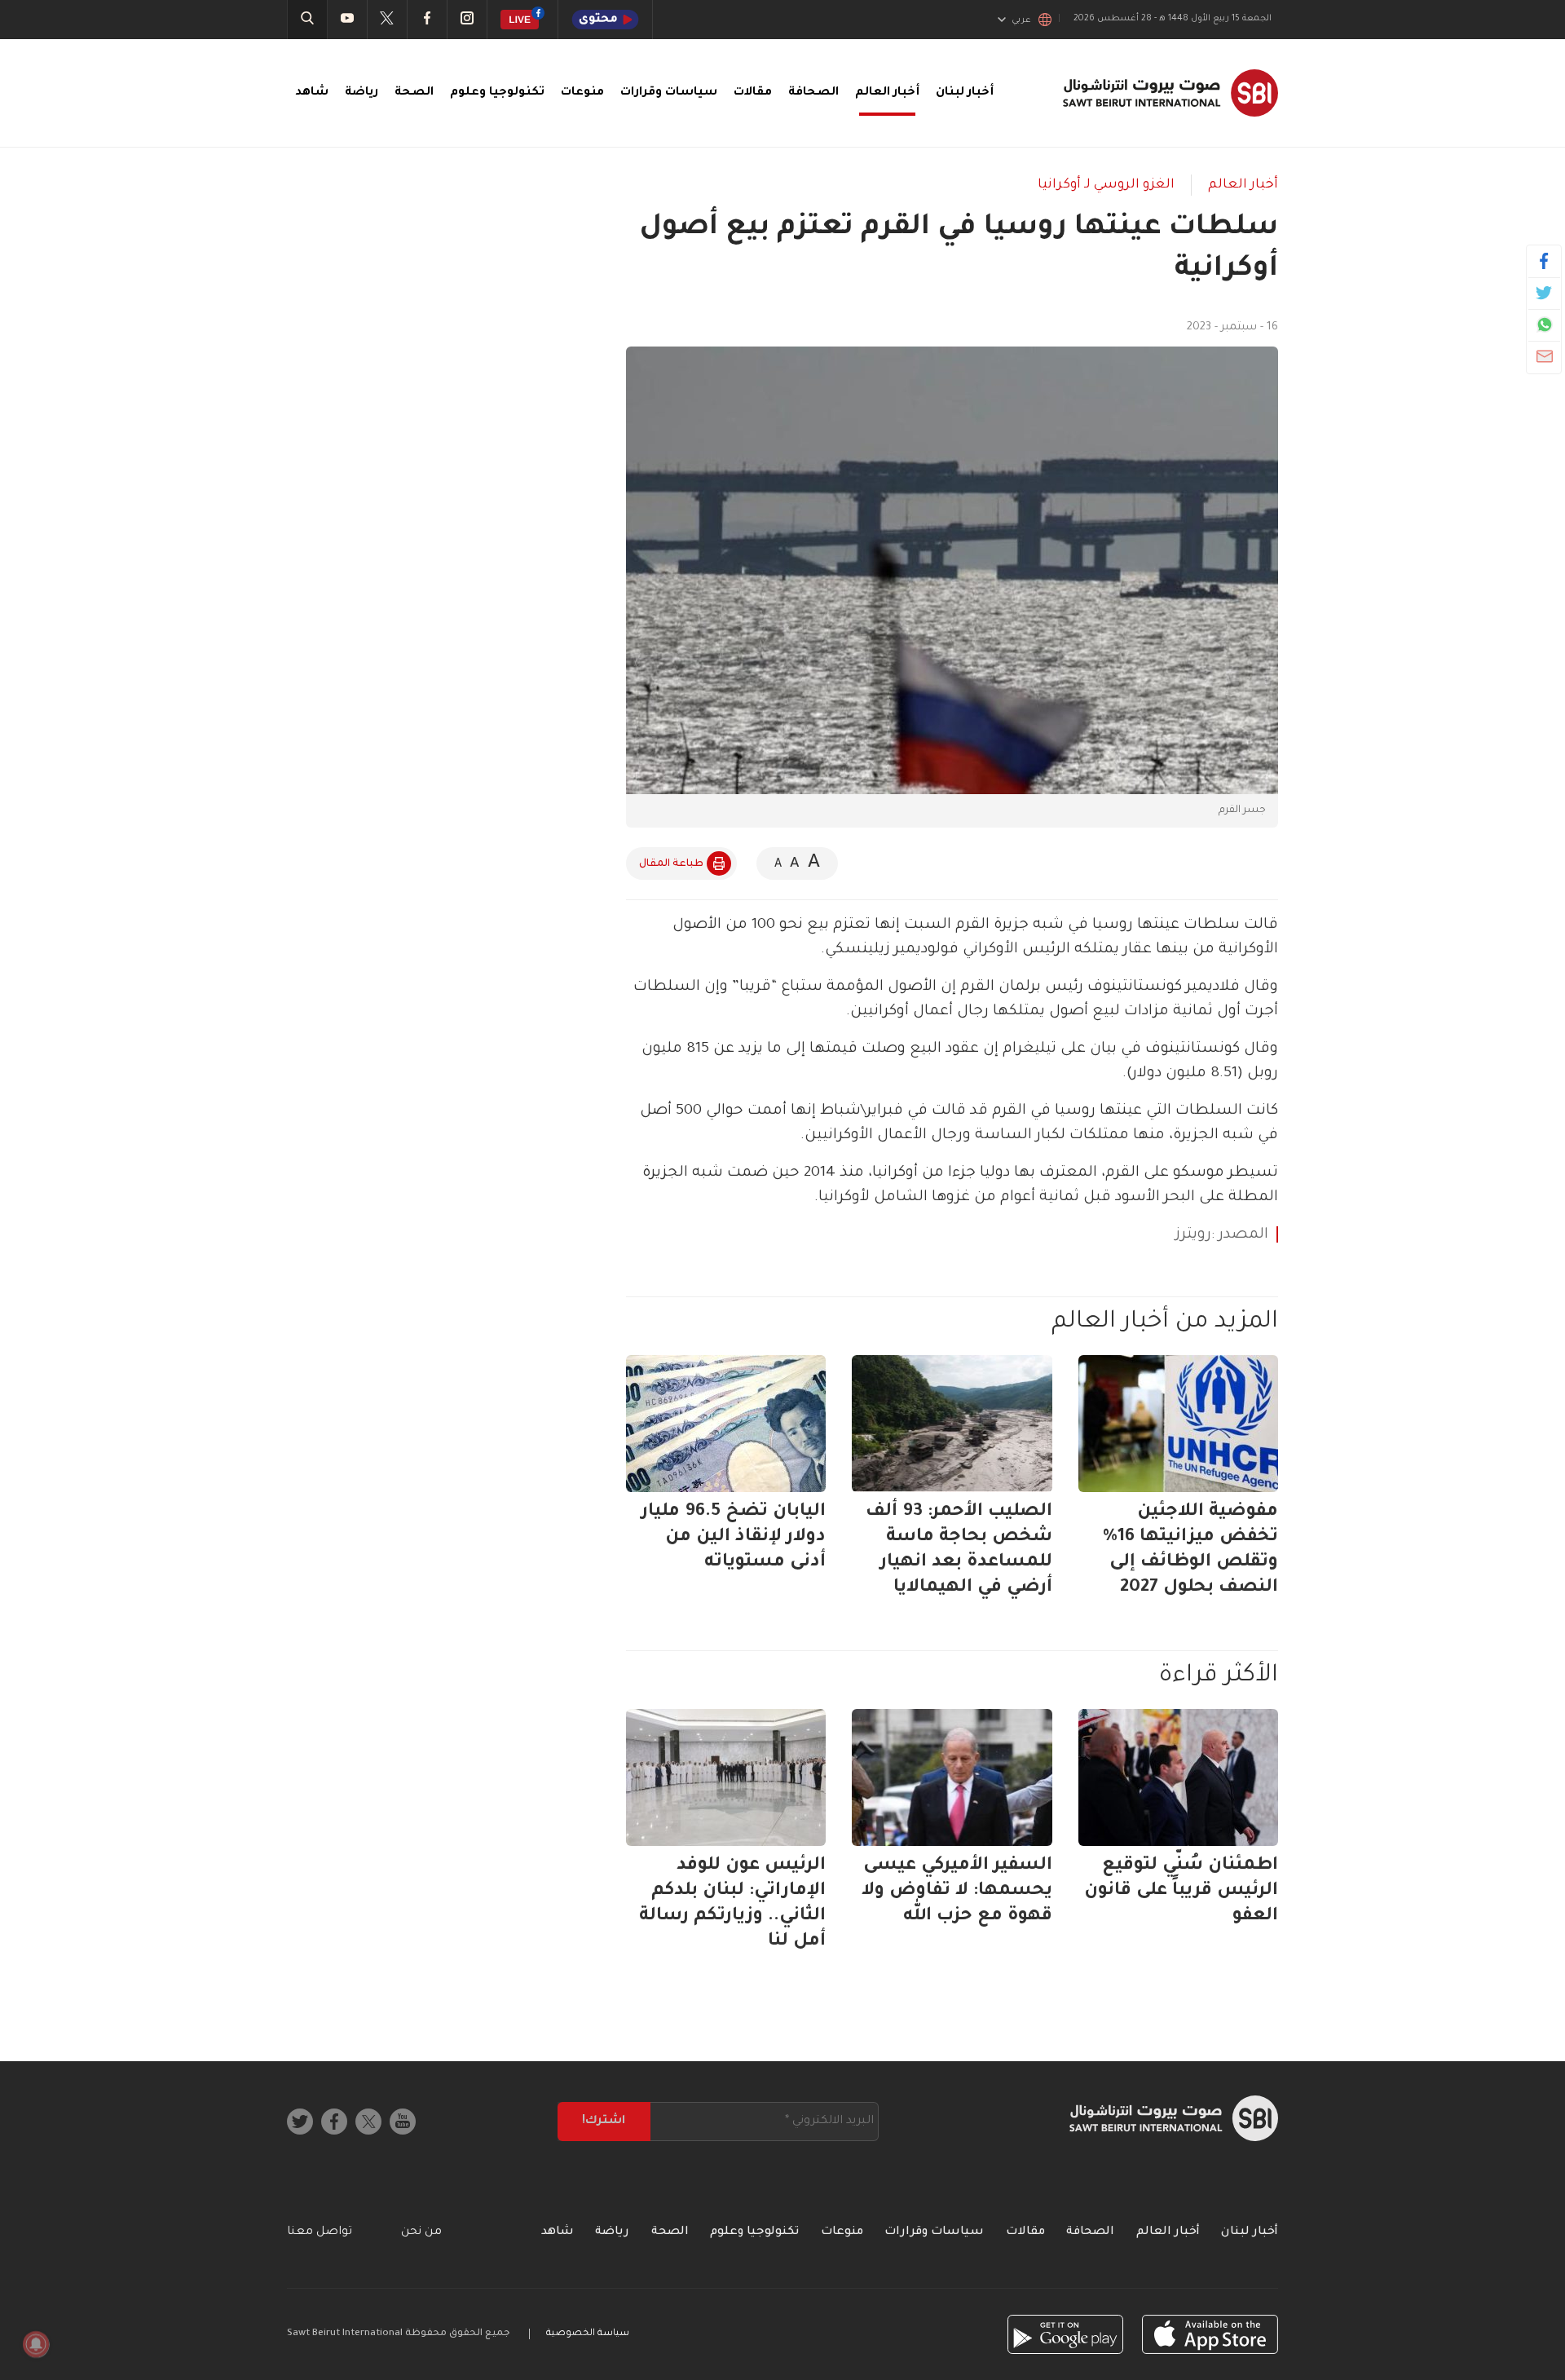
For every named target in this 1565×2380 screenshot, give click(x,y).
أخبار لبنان (965, 93)
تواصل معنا (320, 2232)
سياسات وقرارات (669, 93)
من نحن (421, 2232)
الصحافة (813, 93)
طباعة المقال (671, 864)
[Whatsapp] (1544, 325)
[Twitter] (1544, 293)
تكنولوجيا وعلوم (497, 93)
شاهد (312, 93)
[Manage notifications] (36, 2344)
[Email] (1544, 356)
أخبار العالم (887, 93)
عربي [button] (1021, 20)
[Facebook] (1544, 261)
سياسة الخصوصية (588, 2334)
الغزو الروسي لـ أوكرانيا (1106, 185)
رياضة (361, 93)
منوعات (582, 93)
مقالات (753, 93)
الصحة (414, 93)
